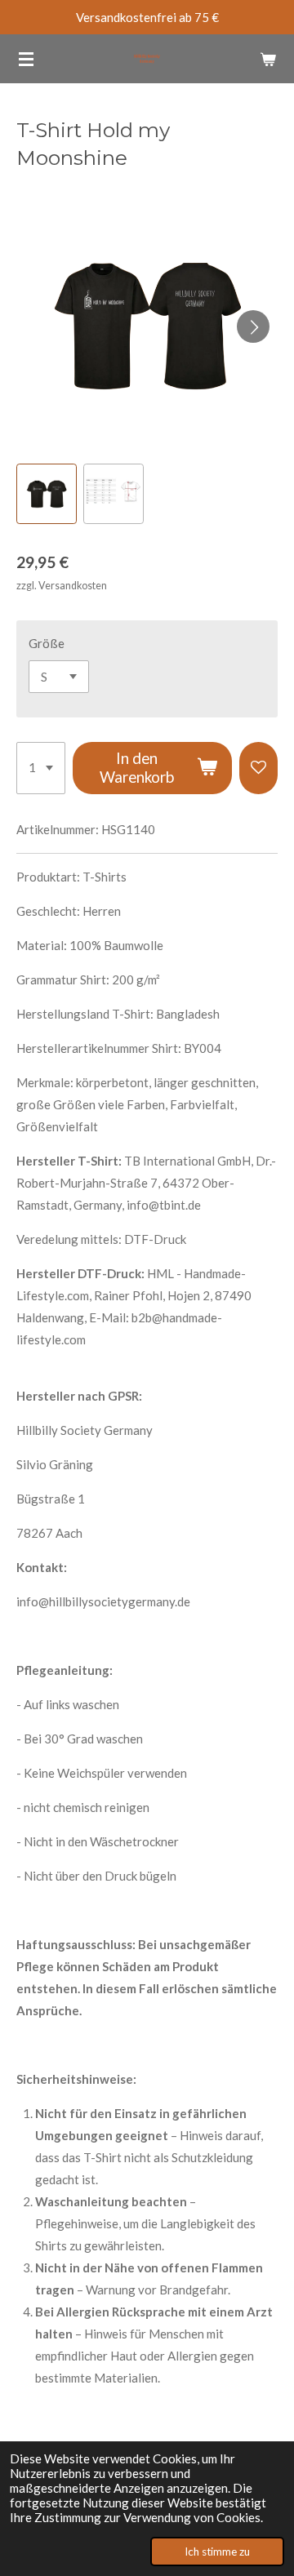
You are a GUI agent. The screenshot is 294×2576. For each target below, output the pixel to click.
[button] (47, 494)
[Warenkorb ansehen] (268, 59)
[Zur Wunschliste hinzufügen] (258, 768)
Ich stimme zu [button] (217, 2552)
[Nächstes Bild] (253, 326)
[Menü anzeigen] (26, 59)
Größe (47, 643)
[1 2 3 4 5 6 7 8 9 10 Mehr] (41, 768)
